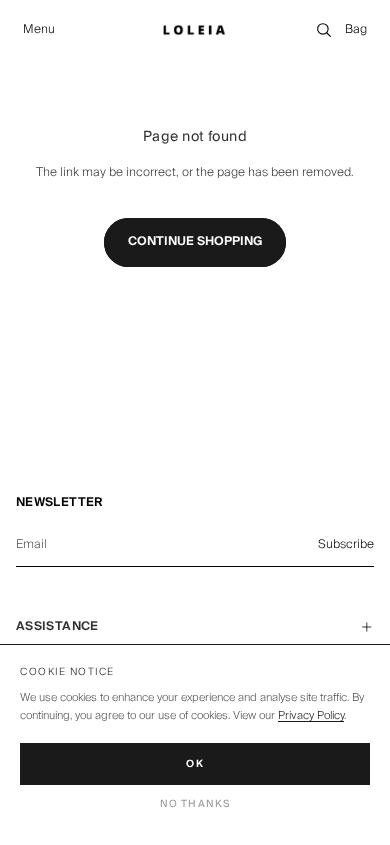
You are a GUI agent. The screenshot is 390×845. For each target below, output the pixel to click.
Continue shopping (195, 241)
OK (195, 764)
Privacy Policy (311, 715)
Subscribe (346, 544)
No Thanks (195, 804)
